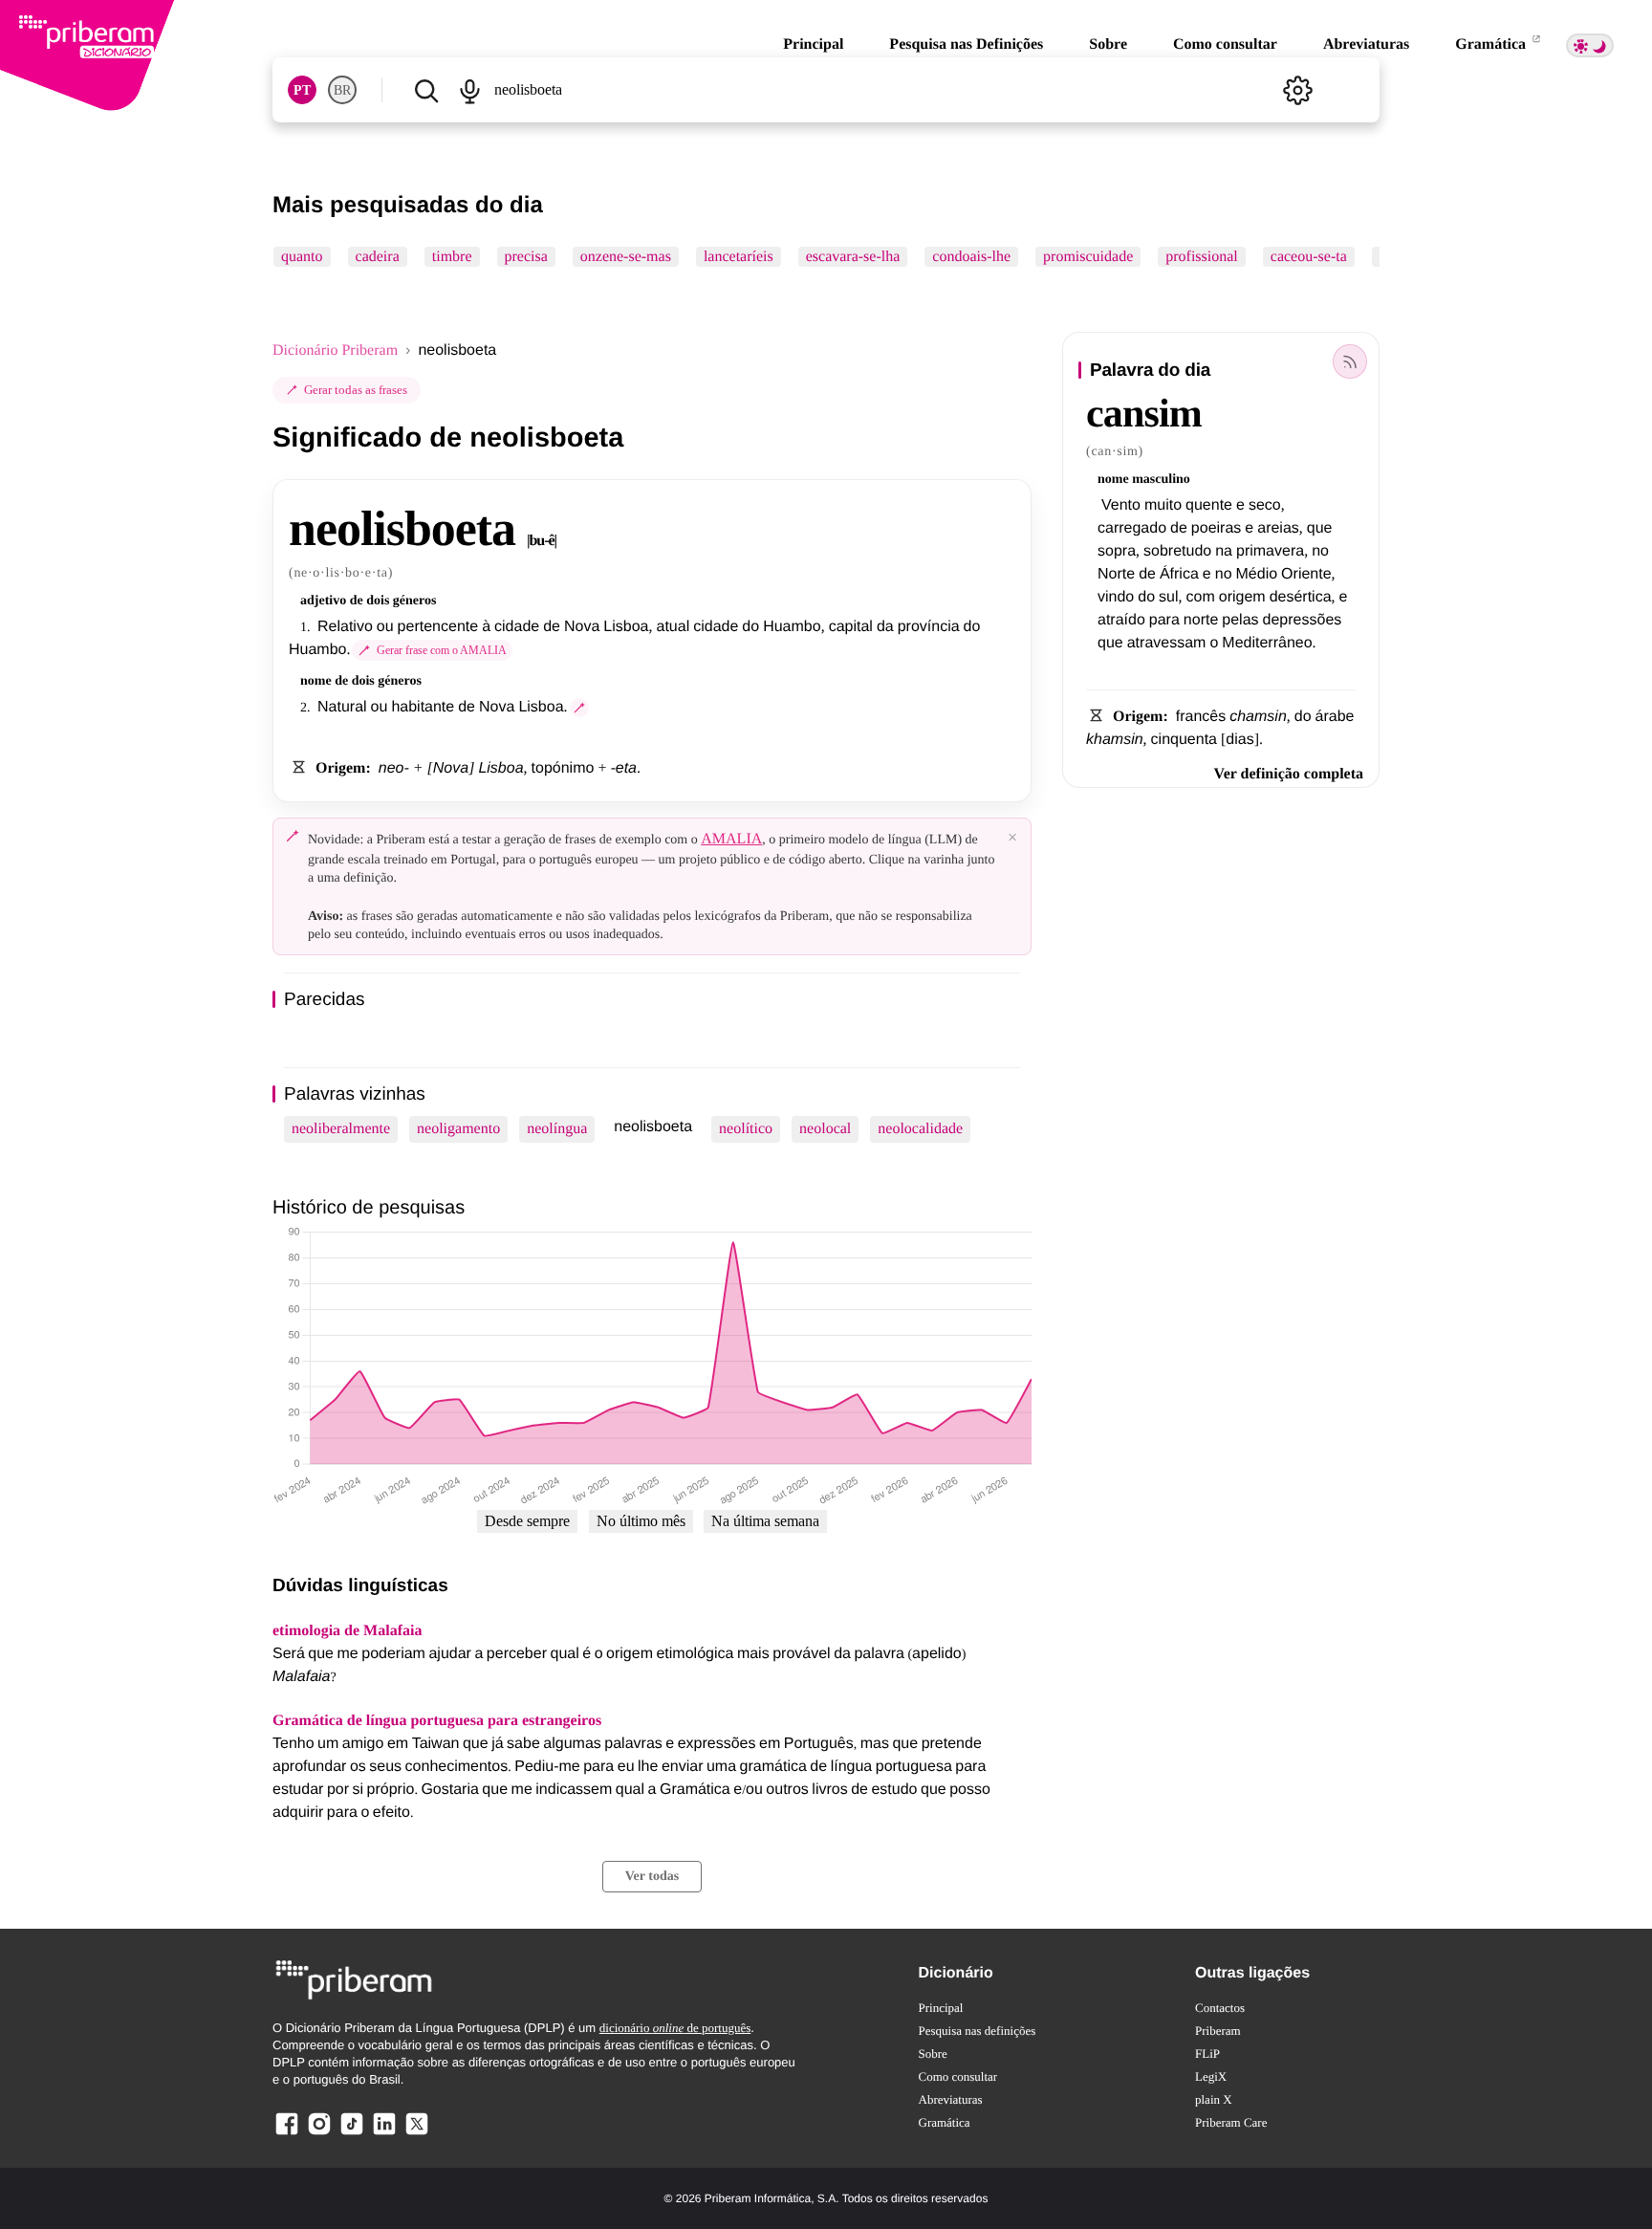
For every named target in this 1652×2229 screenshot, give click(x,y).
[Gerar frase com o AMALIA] (579, 708)
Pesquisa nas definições (978, 2031)
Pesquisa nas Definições (966, 44)
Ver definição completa (1289, 774)
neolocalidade (920, 1129)
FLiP (1207, 2054)
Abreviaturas (1366, 44)
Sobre (1108, 44)
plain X (1214, 2099)
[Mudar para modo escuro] (1590, 45)
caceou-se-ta (1309, 257)
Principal (813, 44)
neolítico (746, 1129)
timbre (452, 257)
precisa (526, 257)
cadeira (378, 257)
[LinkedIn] (384, 2134)
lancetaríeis (739, 257)
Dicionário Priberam (335, 350)
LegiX (1211, 2076)
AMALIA (731, 839)
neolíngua (557, 1129)
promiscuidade (1088, 257)
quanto (302, 257)
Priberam (1218, 2031)
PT (302, 90)
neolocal (825, 1129)
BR (342, 90)
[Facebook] (287, 2134)
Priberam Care (1231, 2122)
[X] (417, 2134)
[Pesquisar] (426, 90)
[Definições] (1297, 90)
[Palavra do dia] (1350, 361)
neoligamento (458, 1129)
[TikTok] (352, 2134)
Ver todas (652, 1877)
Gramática (1492, 44)
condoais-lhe (971, 257)
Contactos (1220, 2008)
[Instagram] (319, 2134)
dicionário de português (675, 2028)
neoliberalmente (341, 1129)
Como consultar (1225, 44)
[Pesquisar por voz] (469, 90)
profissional (1202, 257)
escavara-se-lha (853, 257)
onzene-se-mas (626, 257)
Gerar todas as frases (356, 390)
